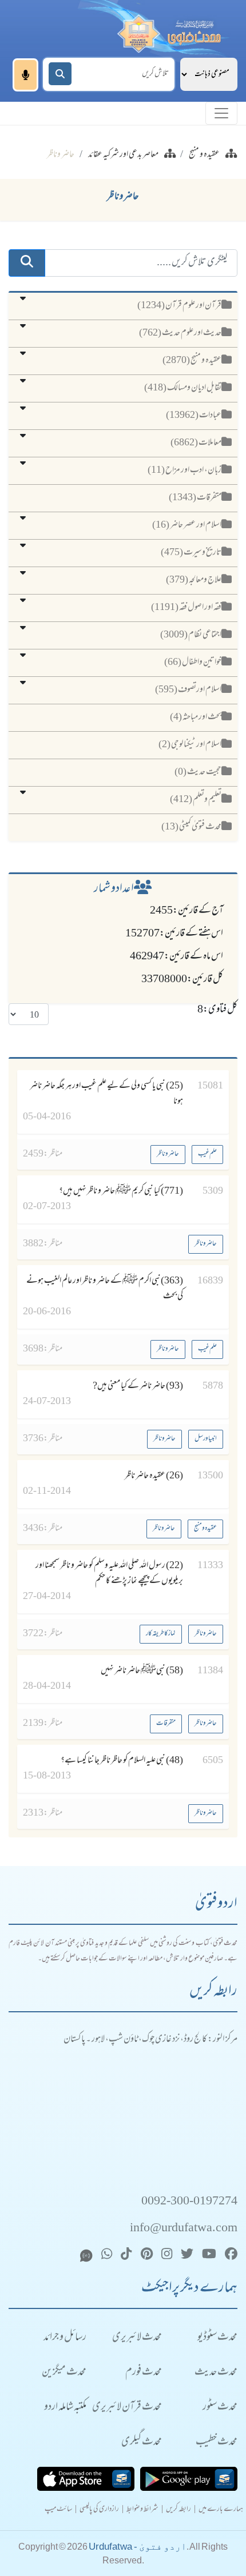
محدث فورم (144, 2373)
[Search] (60, 74)
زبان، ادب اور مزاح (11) (184, 470)
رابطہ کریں (178, 2510)
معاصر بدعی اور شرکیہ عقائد (123, 155)
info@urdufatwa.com (184, 2229)
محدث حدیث (216, 2373)
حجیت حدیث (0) (198, 772)
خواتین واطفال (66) (193, 663)
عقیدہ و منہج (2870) (192, 361)
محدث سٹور (220, 2408)
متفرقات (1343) (195, 498)
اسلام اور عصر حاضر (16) (187, 525)
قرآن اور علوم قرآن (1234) (179, 306)
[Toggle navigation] (221, 113)
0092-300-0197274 (189, 2202)
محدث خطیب (217, 2443)
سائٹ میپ (58, 2510)
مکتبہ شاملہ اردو (65, 2408)
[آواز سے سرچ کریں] (25, 75)
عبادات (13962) (194, 416)
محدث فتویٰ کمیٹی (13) (191, 827)
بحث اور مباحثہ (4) (196, 717)
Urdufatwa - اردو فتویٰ (138, 2547)
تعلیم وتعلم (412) (196, 800)
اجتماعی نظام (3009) (191, 635)
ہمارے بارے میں (221, 2510)
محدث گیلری (142, 2443)
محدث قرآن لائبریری (127, 2408)
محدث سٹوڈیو (217, 2338)
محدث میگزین (64, 2373)
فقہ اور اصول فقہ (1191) (186, 608)
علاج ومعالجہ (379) (194, 580)
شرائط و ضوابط (142, 2510)
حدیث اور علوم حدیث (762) (180, 333)
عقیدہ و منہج (204, 155)
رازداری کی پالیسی (99, 2510)
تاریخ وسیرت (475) (191, 553)
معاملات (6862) (196, 443)
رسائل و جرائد (65, 2338)
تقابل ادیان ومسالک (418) (183, 388)
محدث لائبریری (137, 2338)
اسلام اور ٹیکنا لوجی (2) (190, 745)
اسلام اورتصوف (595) (188, 690)
